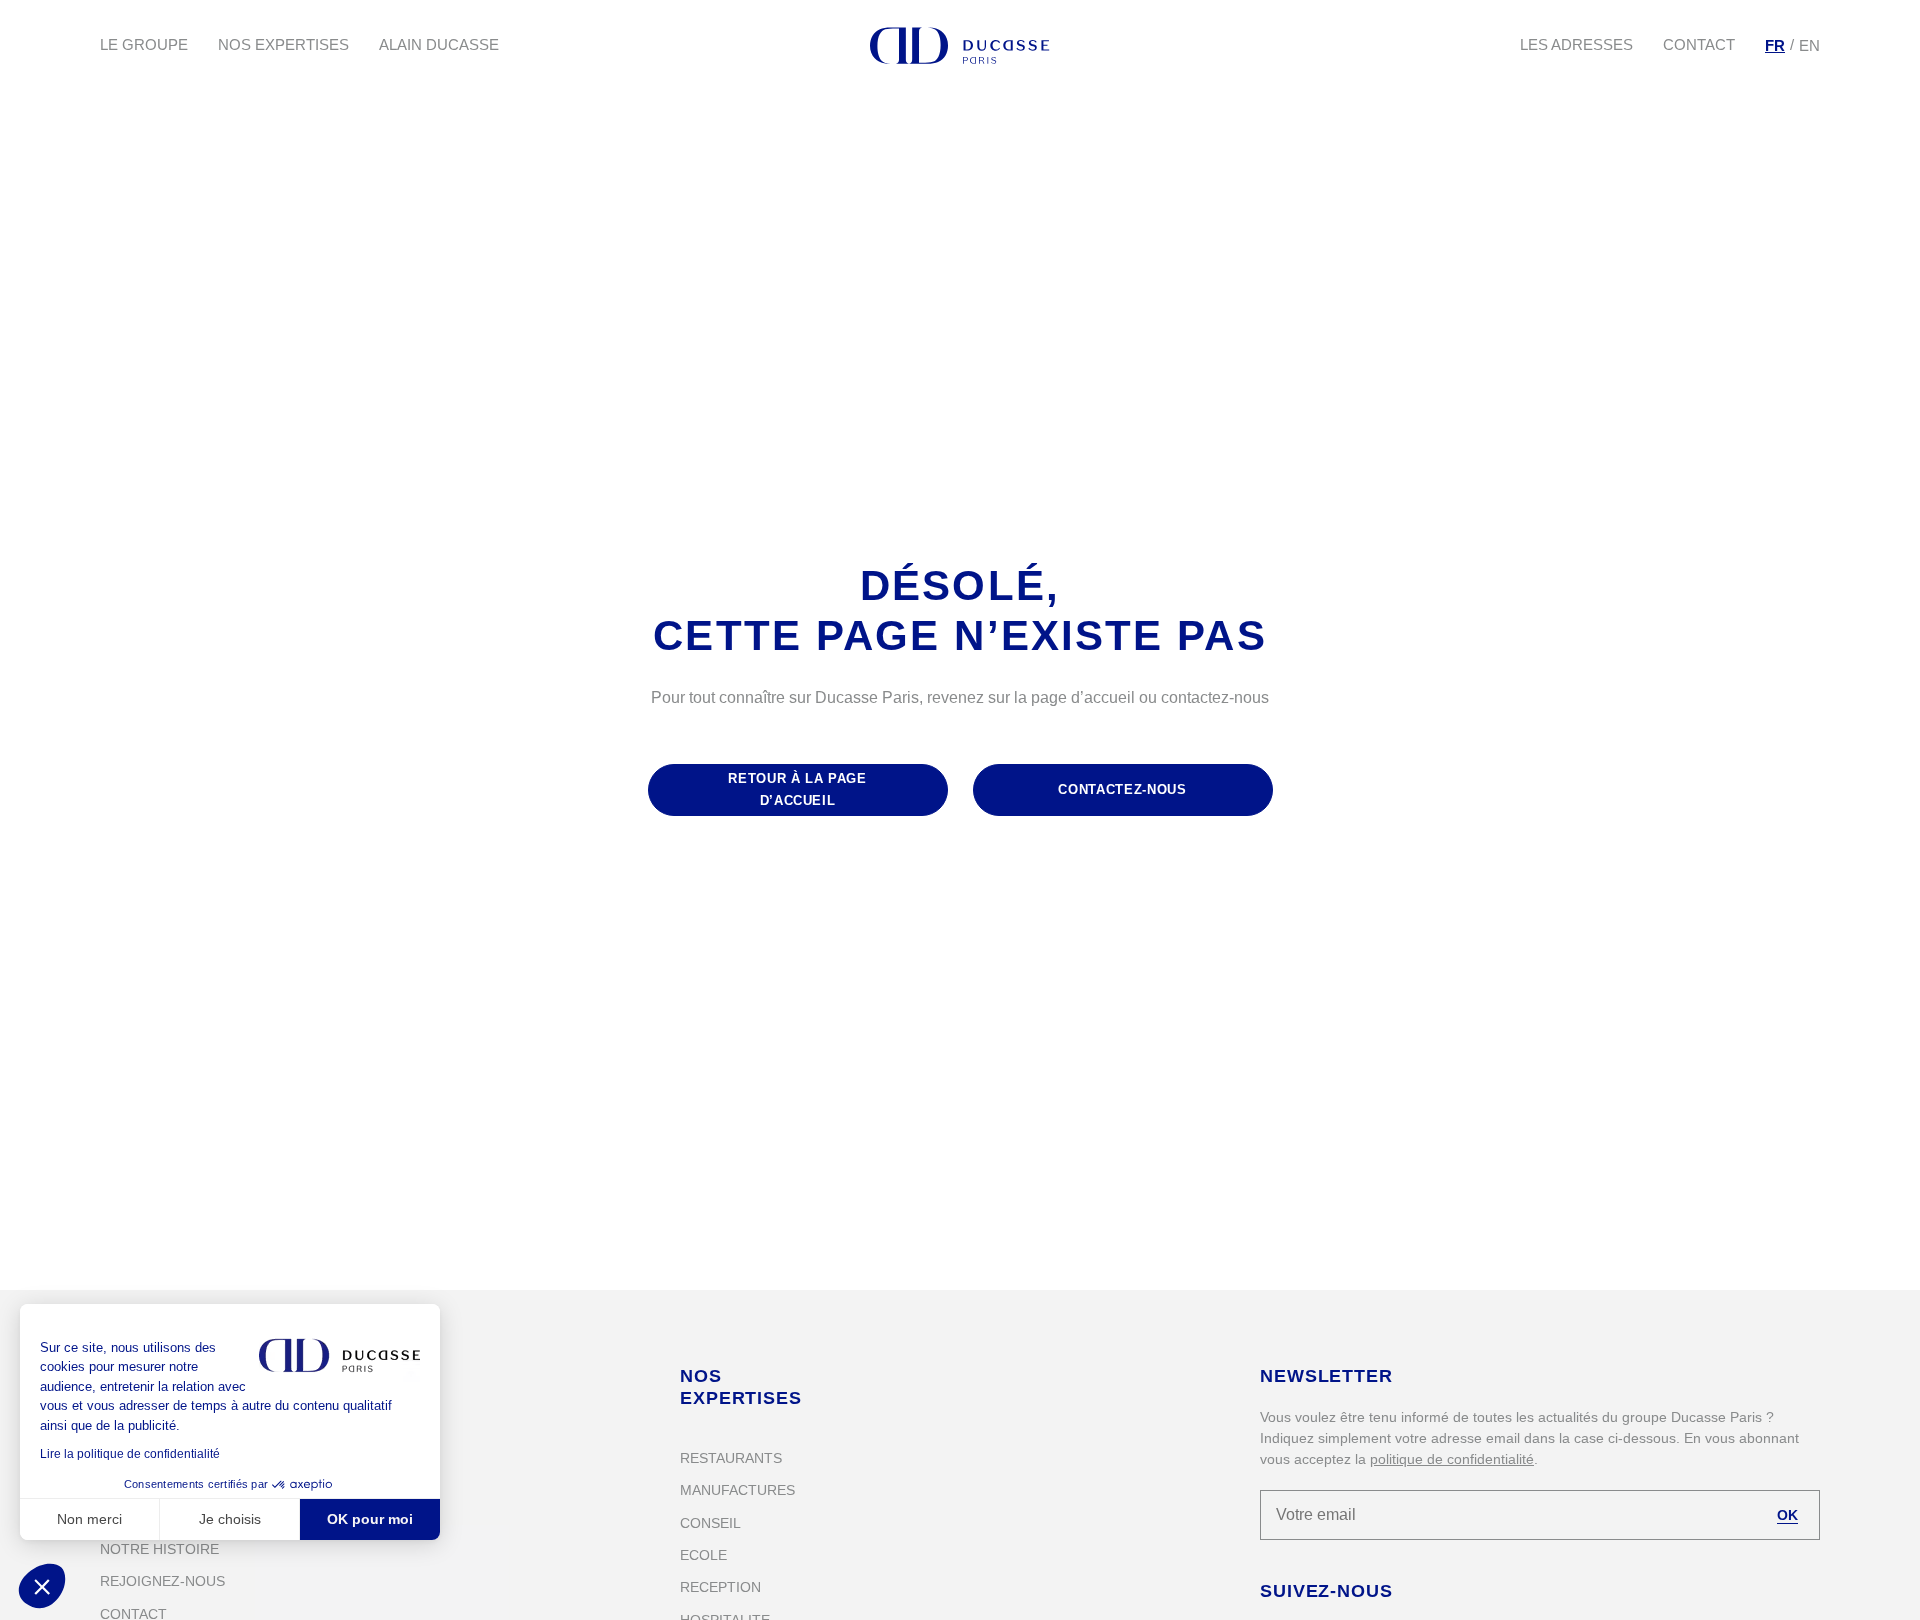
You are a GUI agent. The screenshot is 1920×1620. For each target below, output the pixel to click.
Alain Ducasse (439, 44)
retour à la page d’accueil (797, 789)
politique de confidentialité (1452, 1459)
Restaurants (731, 1458)
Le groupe (144, 44)
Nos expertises (283, 44)
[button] (42, 1586)
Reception (720, 1587)
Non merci (89, 1519)
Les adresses (1576, 44)
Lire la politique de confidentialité (130, 1454)
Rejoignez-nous (162, 1581)
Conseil (710, 1523)
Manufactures (737, 1490)
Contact (1699, 44)
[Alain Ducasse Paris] (960, 45)
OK (1787, 1515)
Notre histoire (159, 1549)
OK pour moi (370, 1519)
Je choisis (230, 1519)
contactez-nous (1122, 789)
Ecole (703, 1555)
